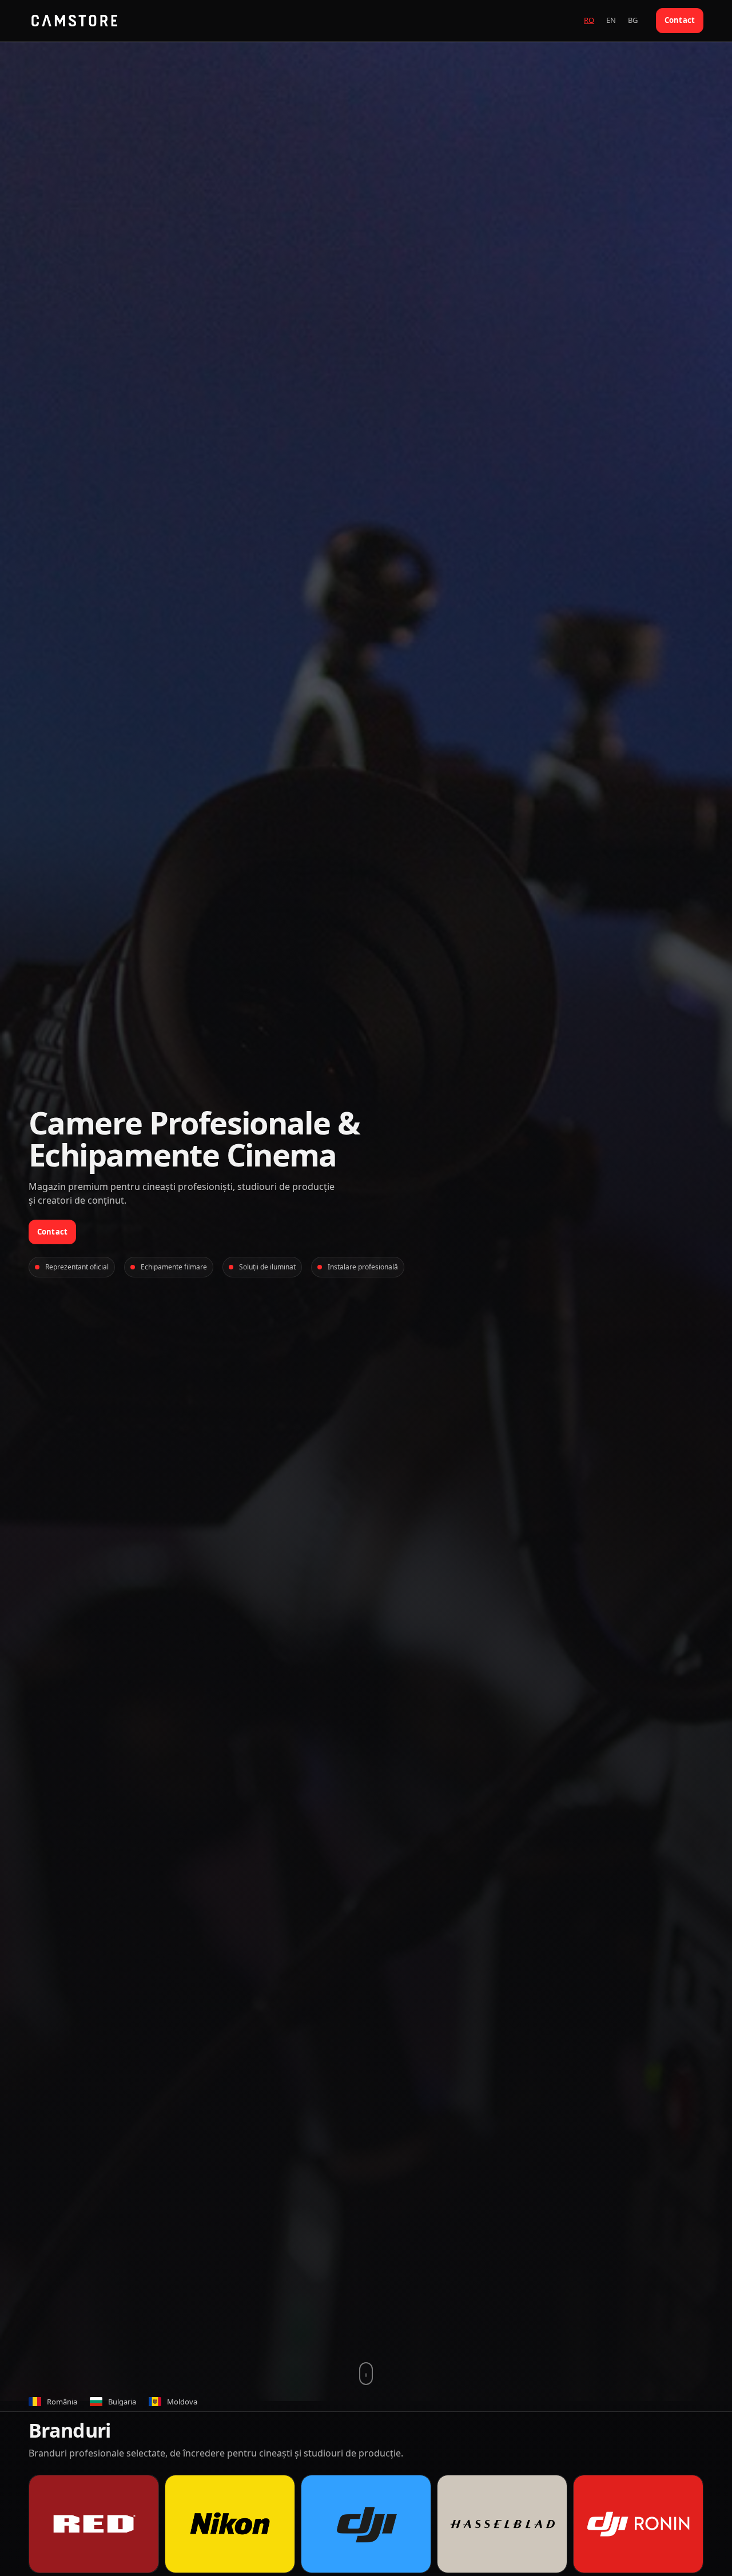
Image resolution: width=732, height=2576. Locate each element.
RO (589, 20)
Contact (680, 20)
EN (611, 20)
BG (633, 20)
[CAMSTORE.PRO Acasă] (74, 21)
